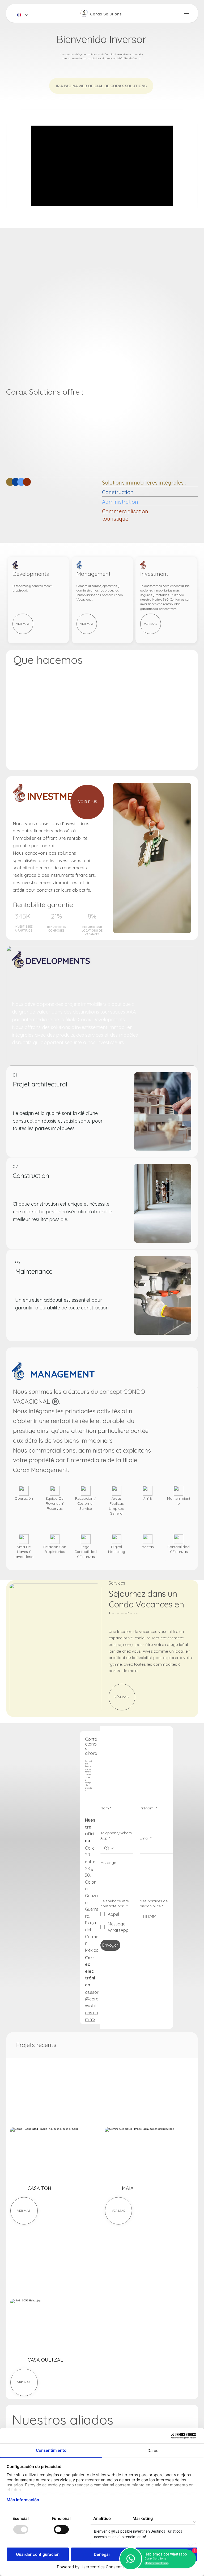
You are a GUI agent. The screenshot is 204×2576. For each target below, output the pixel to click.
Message (108, 1863)
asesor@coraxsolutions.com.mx (92, 2006)
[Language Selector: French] (22, 15)
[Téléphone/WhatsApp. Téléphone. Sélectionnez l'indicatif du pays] (109, 1848)
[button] (189, 216)
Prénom (148, 1808)
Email (146, 1838)
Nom (106, 1808)
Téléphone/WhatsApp (116, 1835)
